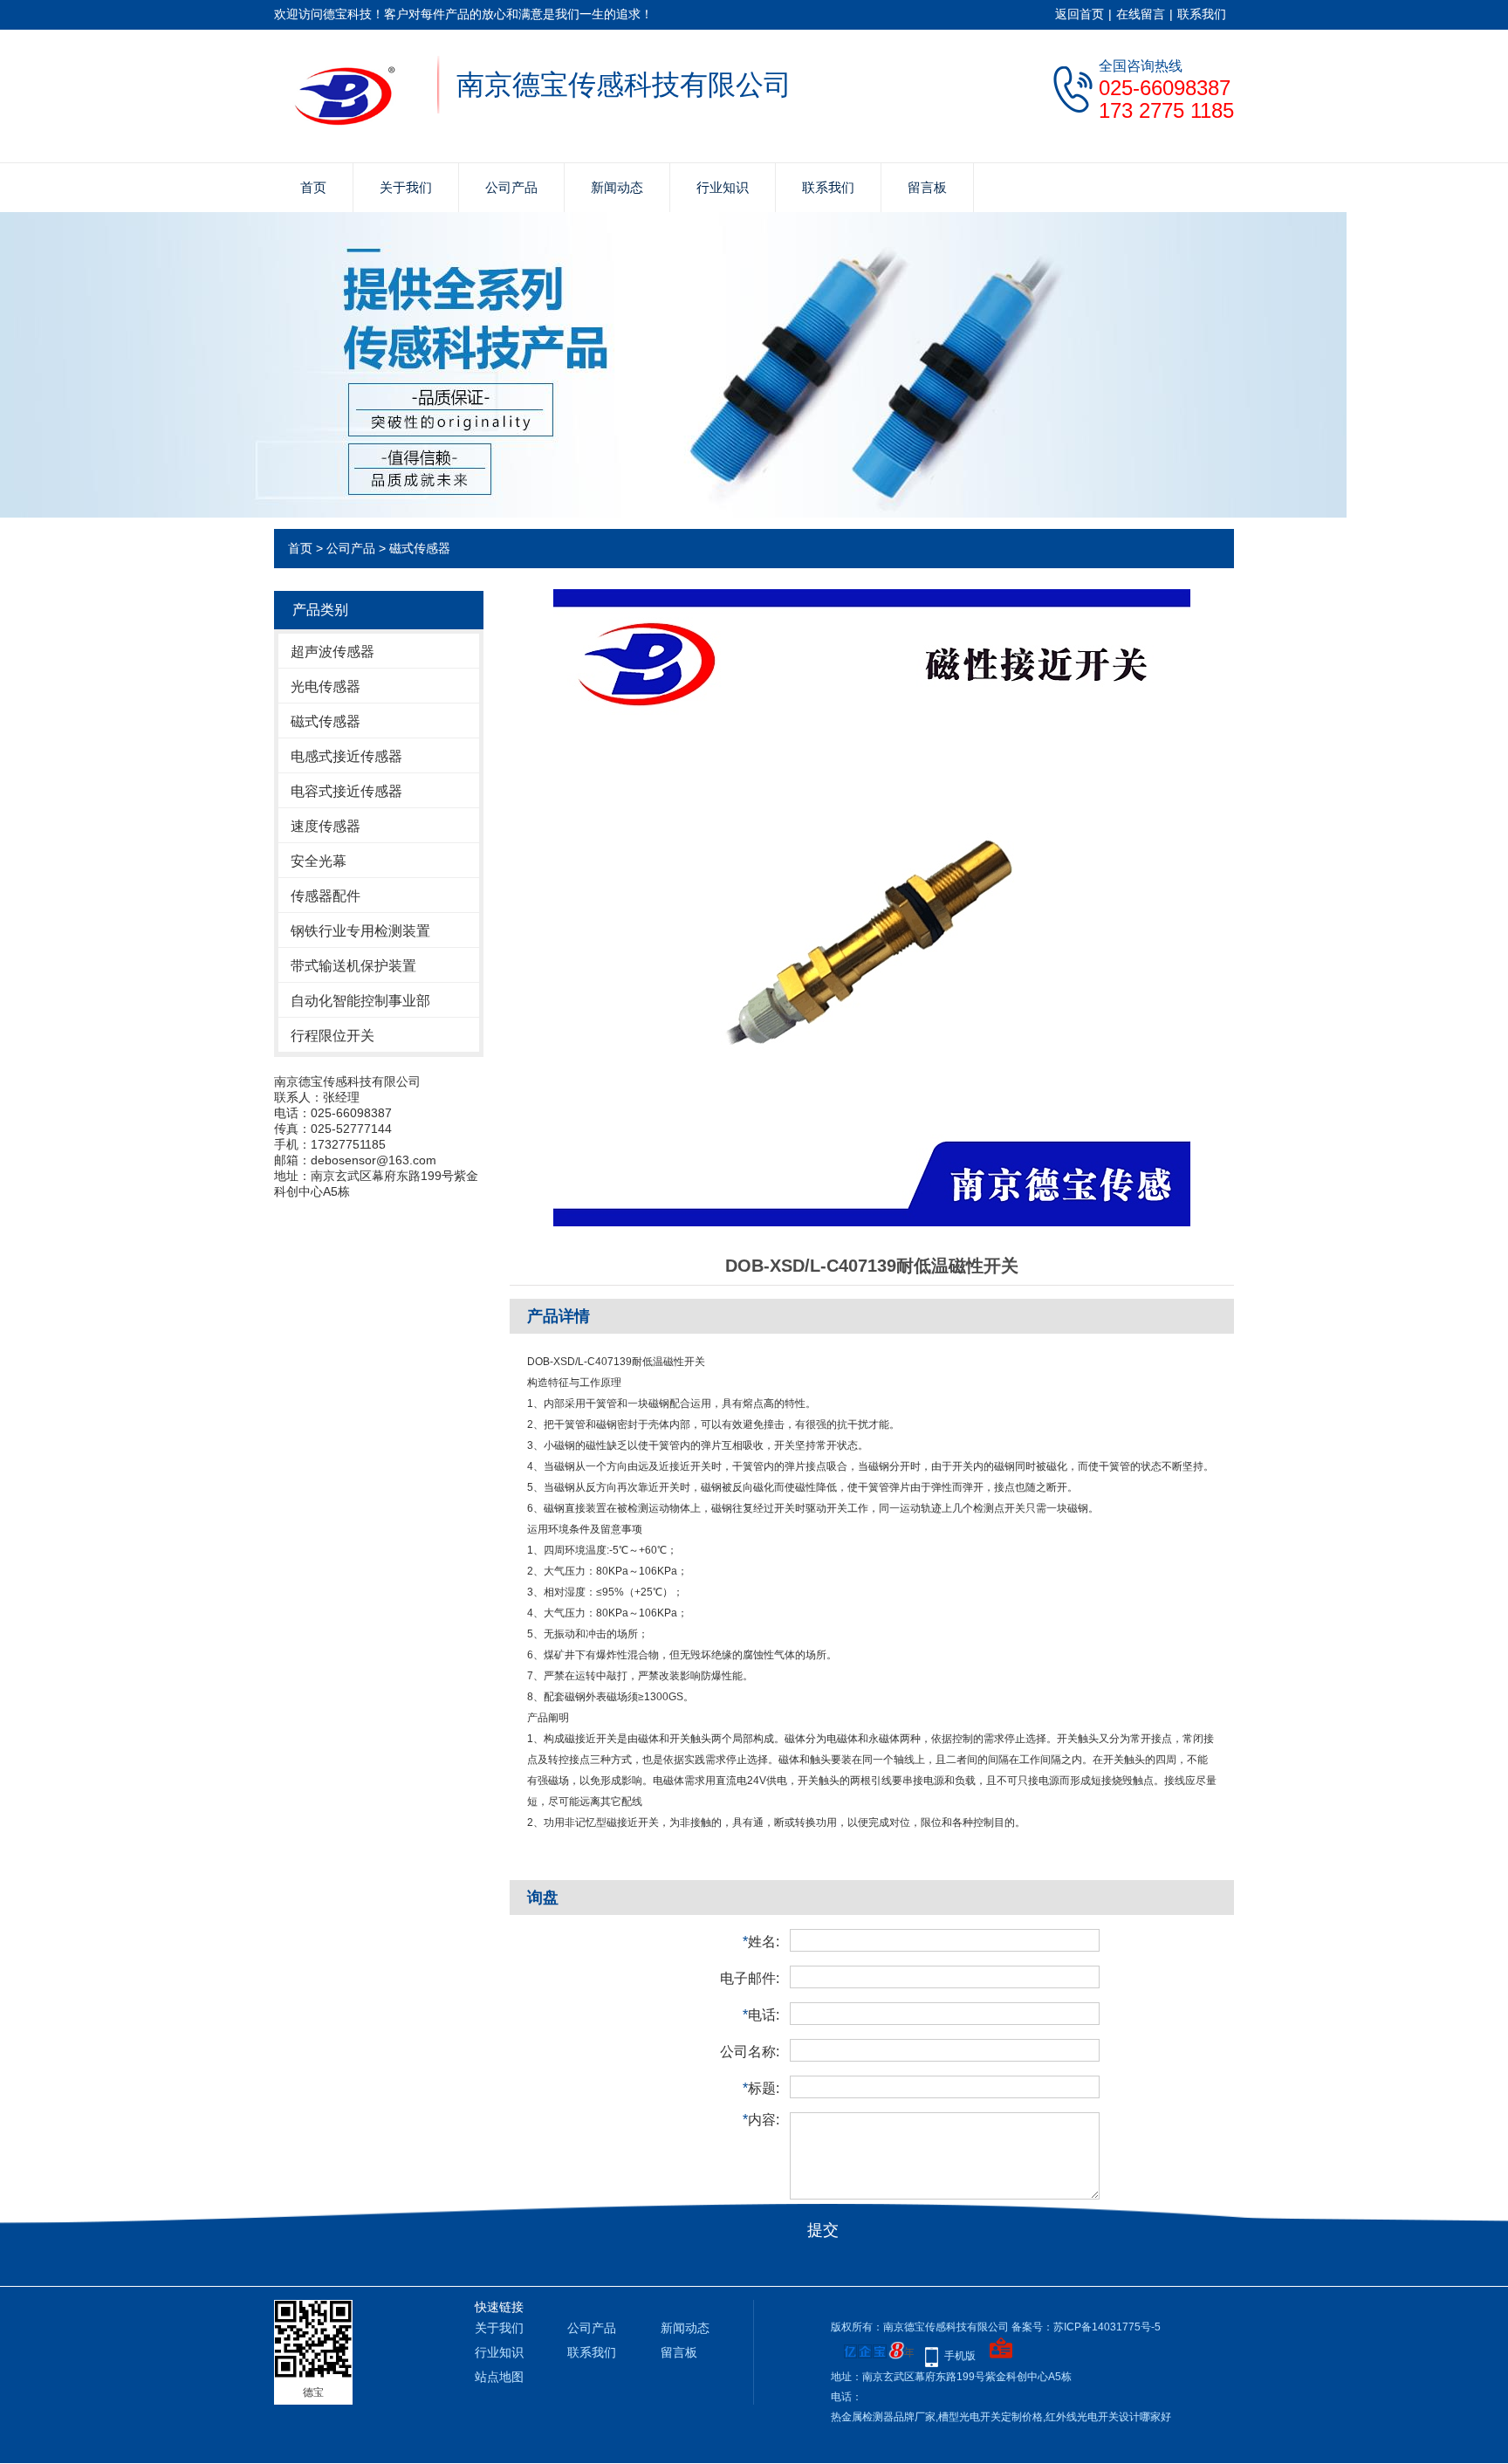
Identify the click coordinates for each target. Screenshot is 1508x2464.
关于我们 (406, 187)
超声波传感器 (332, 652)
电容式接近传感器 (346, 791)
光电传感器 (326, 686)
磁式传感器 (420, 548)
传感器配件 (326, 896)
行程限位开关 (332, 1036)
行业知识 (723, 187)
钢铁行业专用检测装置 (360, 931)
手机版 (960, 2356)
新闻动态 (617, 187)
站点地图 (499, 2377)
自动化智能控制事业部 (360, 1001)
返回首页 (1080, 14)
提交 (823, 2230)
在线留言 (1141, 14)
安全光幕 (319, 861)
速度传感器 (326, 826)
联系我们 (1202, 14)
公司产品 (511, 187)
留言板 (927, 187)
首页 (313, 187)
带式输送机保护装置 (353, 966)
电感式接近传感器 (346, 756)
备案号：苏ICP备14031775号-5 (1086, 2327)
